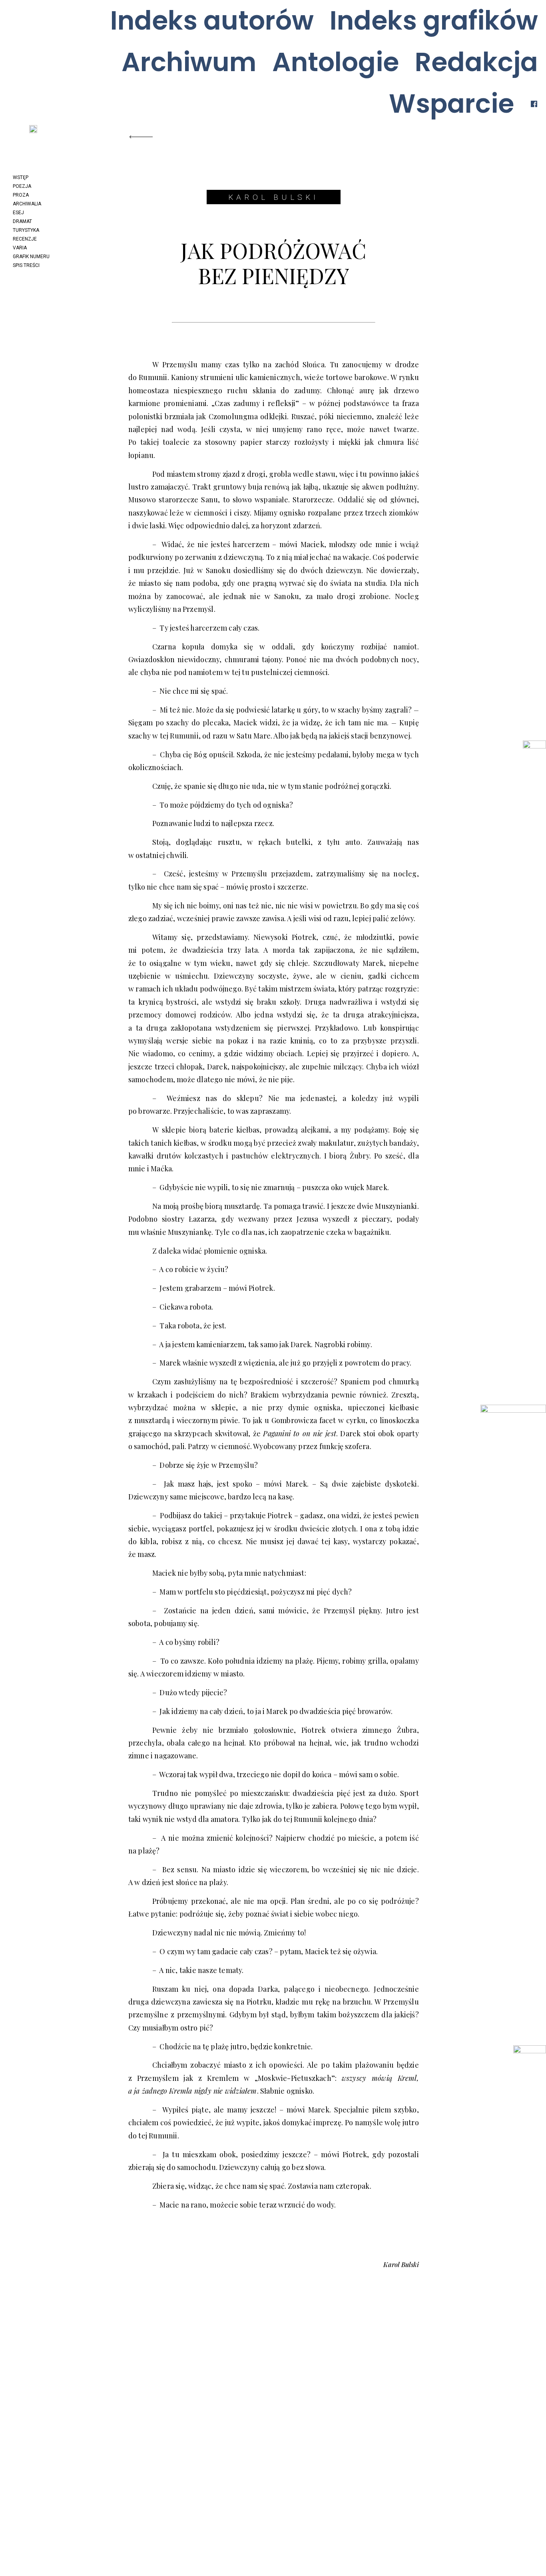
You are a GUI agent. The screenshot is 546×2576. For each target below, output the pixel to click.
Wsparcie (451, 104)
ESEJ (18, 213)
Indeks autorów (212, 21)
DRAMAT (22, 221)
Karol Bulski (273, 197)
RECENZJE (25, 239)
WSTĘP (21, 177)
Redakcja (476, 62)
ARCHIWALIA (27, 204)
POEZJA (22, 186)
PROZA (21, 195)
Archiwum (189, 62)
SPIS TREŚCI (26, 265)
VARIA (20, 248)
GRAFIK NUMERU (31, 257)
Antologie (336, 62)
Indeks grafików (434, 21)
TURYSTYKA (26, 230)
